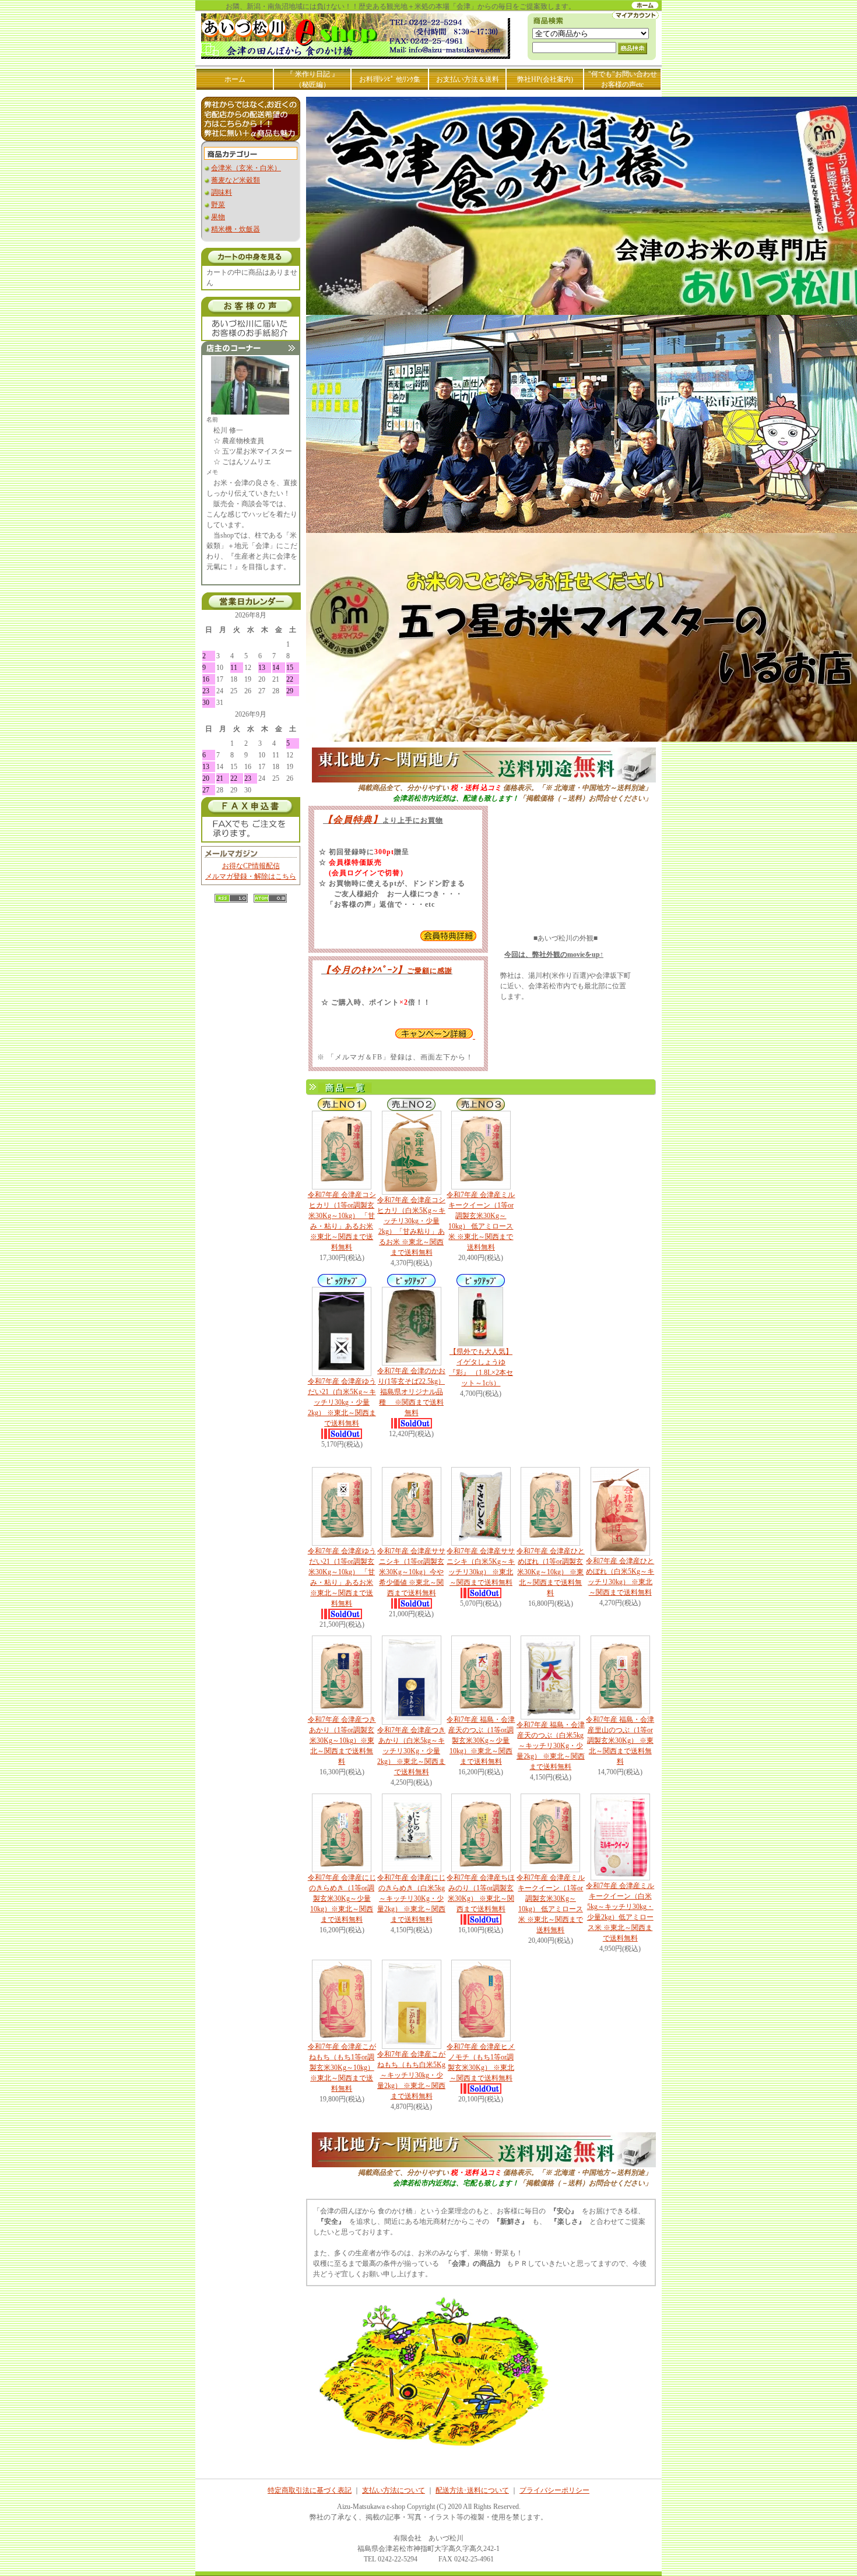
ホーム (235, 79)
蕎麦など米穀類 (236, 180)
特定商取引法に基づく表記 (310, 2490)
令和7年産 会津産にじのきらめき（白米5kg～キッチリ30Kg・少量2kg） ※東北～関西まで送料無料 (411, 1898)
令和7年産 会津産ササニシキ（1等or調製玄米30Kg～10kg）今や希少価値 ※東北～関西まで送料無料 (411, 1572)
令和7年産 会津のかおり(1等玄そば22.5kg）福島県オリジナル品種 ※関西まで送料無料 (411, 1392)
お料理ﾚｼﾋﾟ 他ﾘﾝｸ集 (391, 79)
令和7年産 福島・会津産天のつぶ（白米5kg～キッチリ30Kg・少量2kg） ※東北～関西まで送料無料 (551, 1746)
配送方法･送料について (472, 2490)
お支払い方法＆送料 (468, 79)
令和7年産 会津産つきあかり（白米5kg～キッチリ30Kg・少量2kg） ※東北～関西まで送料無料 (411, 1751)
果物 (218, 217)
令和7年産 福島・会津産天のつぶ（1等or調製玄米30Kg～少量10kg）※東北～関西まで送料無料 (481, 1740)
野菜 (218, 205)
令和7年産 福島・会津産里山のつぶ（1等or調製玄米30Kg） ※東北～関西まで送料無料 (620, 1740)
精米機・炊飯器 (236, 229)
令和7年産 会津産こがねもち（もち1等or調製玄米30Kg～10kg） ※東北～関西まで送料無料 (342, 2068)
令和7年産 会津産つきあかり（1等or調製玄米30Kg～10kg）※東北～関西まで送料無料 (342, 1740)
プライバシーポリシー (554, 2490)
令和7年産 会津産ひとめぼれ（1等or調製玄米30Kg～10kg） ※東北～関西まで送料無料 (551, 1572)
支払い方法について (394, 2490)
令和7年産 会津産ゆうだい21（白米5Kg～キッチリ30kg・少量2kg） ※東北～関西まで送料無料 (342, 1402)
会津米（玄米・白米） (246, 168)
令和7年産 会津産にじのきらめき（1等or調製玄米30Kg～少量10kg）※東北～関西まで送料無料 (342, 1898)
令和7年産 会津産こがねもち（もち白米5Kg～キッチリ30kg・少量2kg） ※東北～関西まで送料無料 (411, 2075)
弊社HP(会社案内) (545, 79)
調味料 (222, 192)
